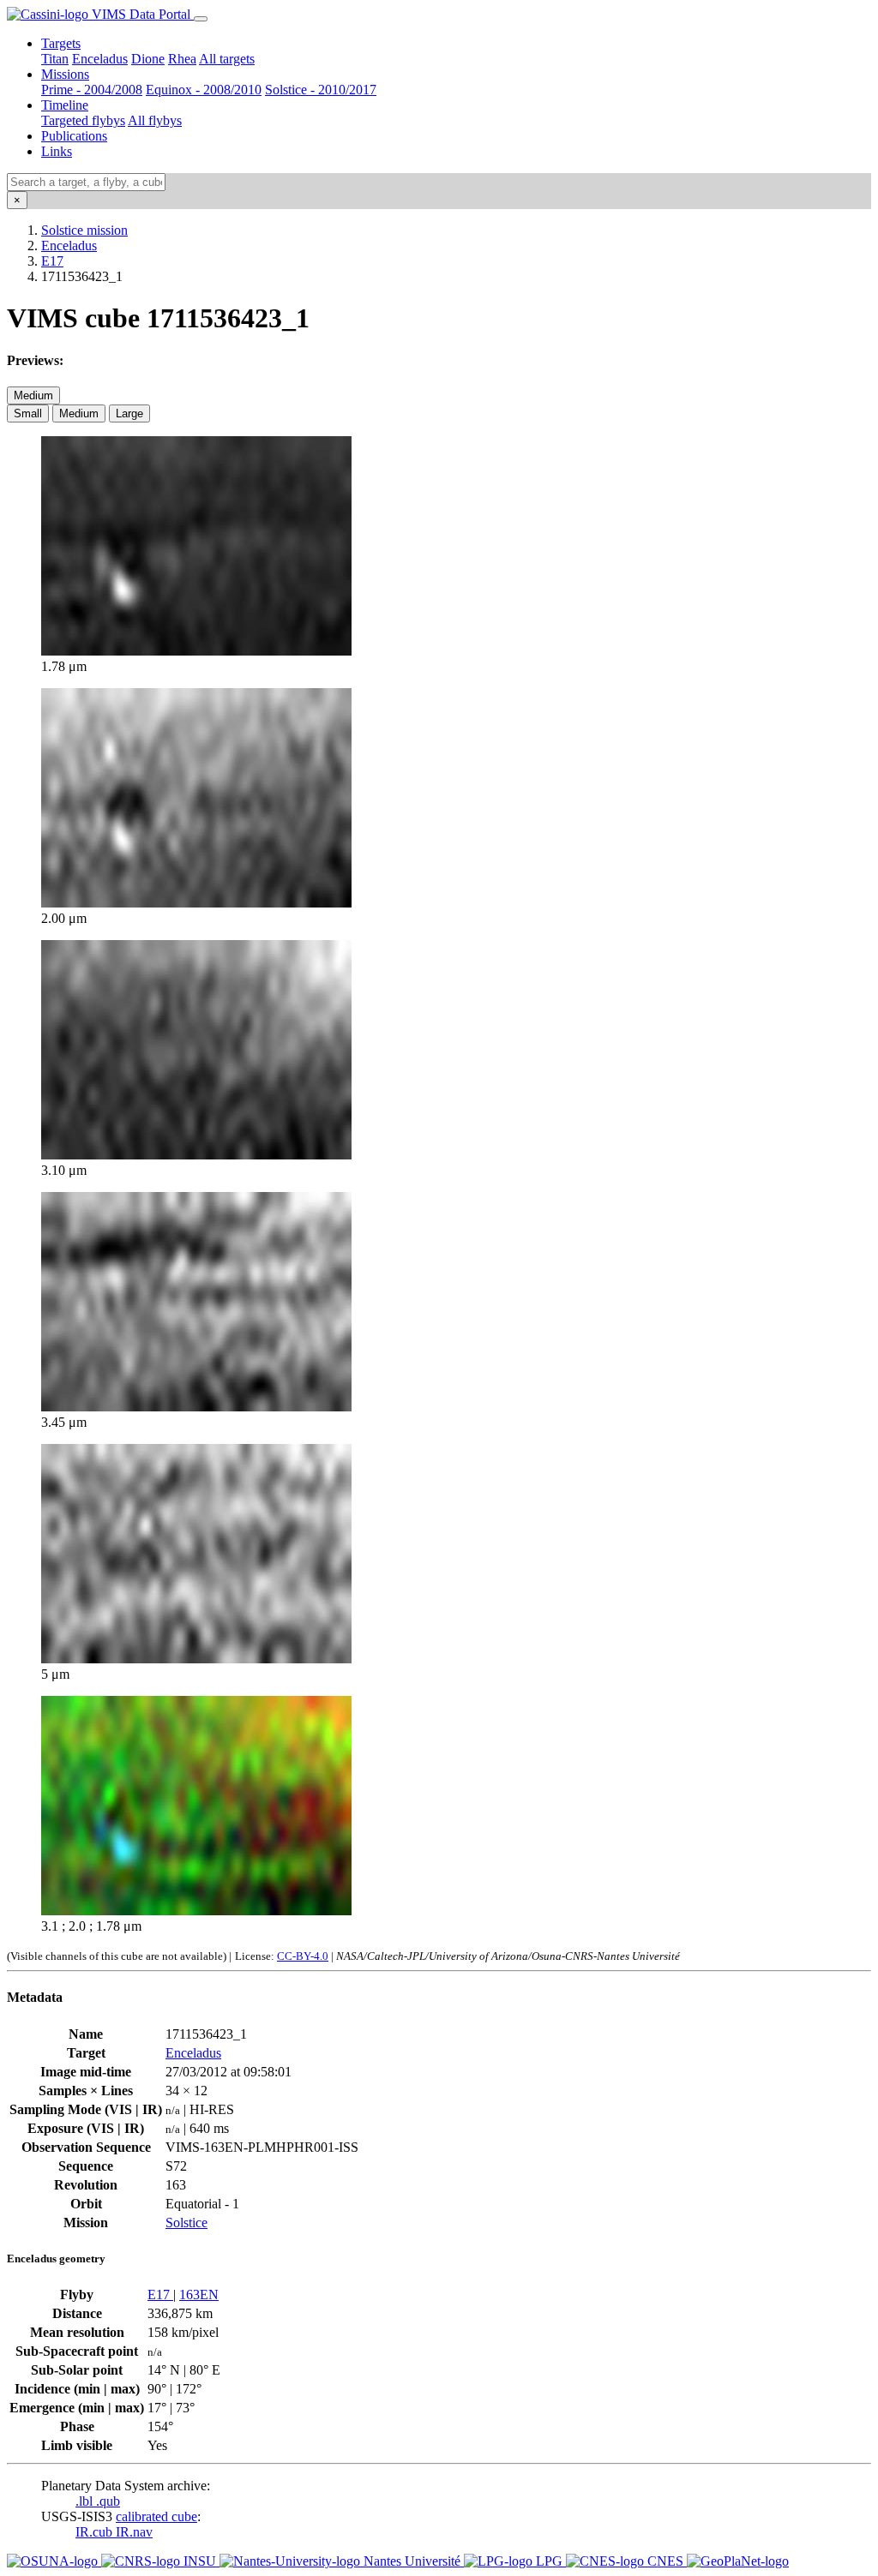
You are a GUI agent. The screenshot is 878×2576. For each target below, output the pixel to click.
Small (28, 413)
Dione (148, 59)
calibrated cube (156, 2516)
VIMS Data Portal (141, 14)
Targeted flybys (83, 120)
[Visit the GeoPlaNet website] (738, 2561)
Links (57, 151)
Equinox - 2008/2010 (204, 90)
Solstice (186, 2223)
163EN (199, 2294)
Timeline (65, 105)
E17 (52, 261)
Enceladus (100, 59)
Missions (65, 74)
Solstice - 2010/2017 (321, 90)
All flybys (155, 120)
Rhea (182, 59)
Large (129, 413)
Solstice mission (84, 230)
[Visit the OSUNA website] (54, 2561)
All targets (227, 59)
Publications (74, 136)
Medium (33, 395)
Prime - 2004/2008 (92, 90)
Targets (61, 43)
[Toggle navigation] (201, 19)
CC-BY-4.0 (303, 1956)
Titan (55, 59)
